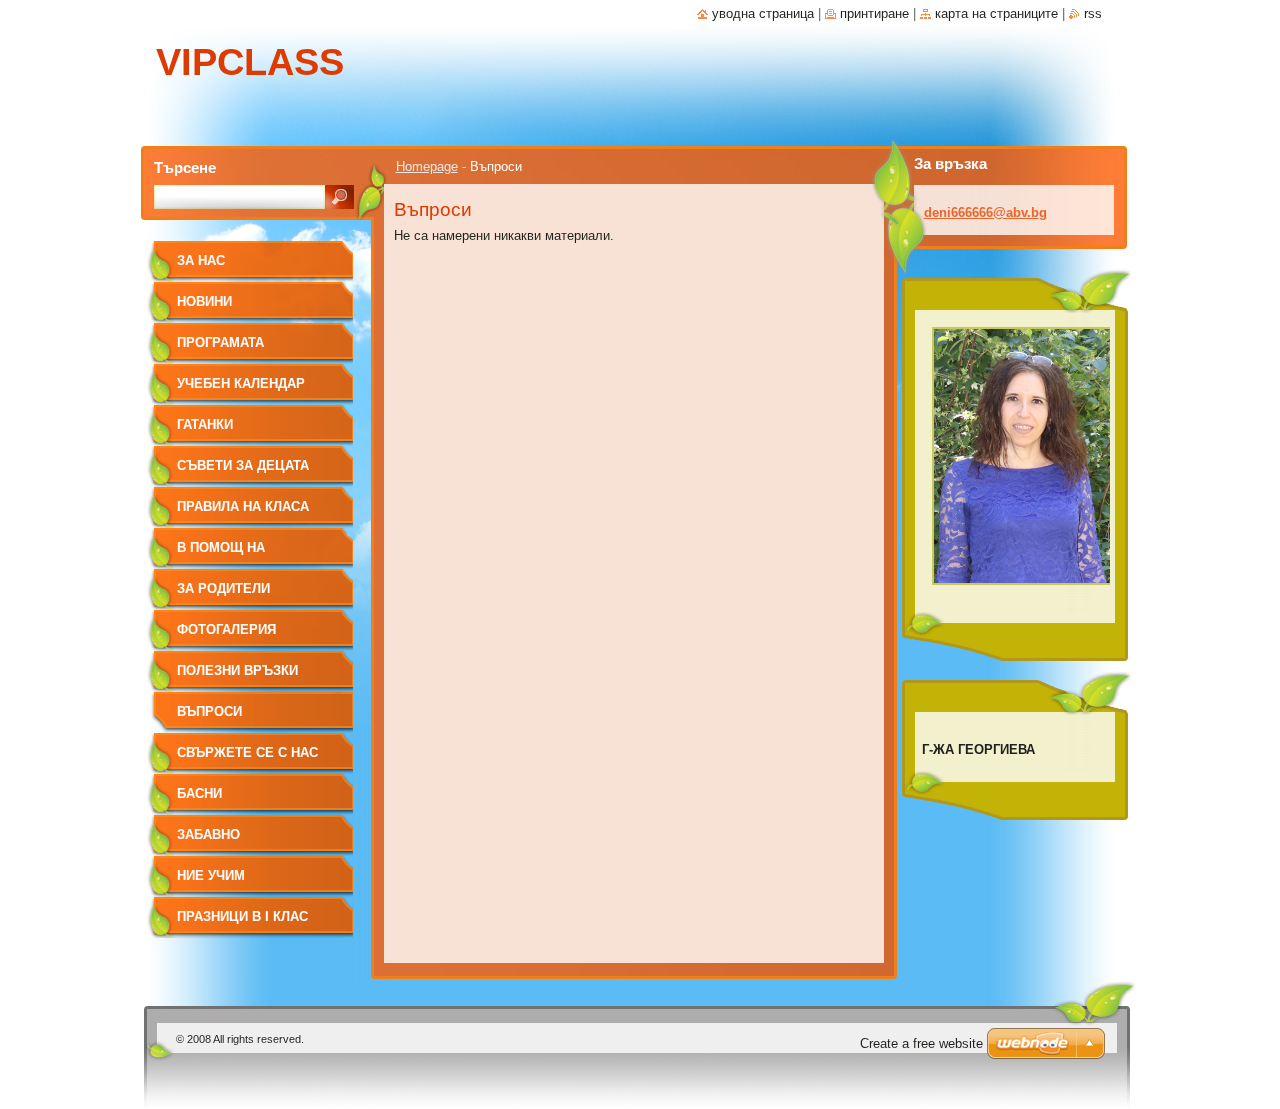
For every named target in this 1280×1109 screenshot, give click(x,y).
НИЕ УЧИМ (211, 875)
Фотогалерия (226, 629)
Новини (204, 301)
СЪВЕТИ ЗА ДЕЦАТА (243, 465)
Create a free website (921, 1043)
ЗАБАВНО (208, 834)
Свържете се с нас (247, 752)
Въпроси (209, 711)
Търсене (185, 167)
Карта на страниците (996, 13)
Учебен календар (241, 383)
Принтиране (874, 13)
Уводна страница (763, 13)
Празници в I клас (242, 916)
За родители (223, 588)
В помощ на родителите (221, 554)
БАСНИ (199, 793)
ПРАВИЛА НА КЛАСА (243, 506)
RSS (1093, 13)
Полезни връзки (237, 670)
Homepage (427, 166)
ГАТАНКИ (205, 424)
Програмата (220, 342)
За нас (201, 260)
